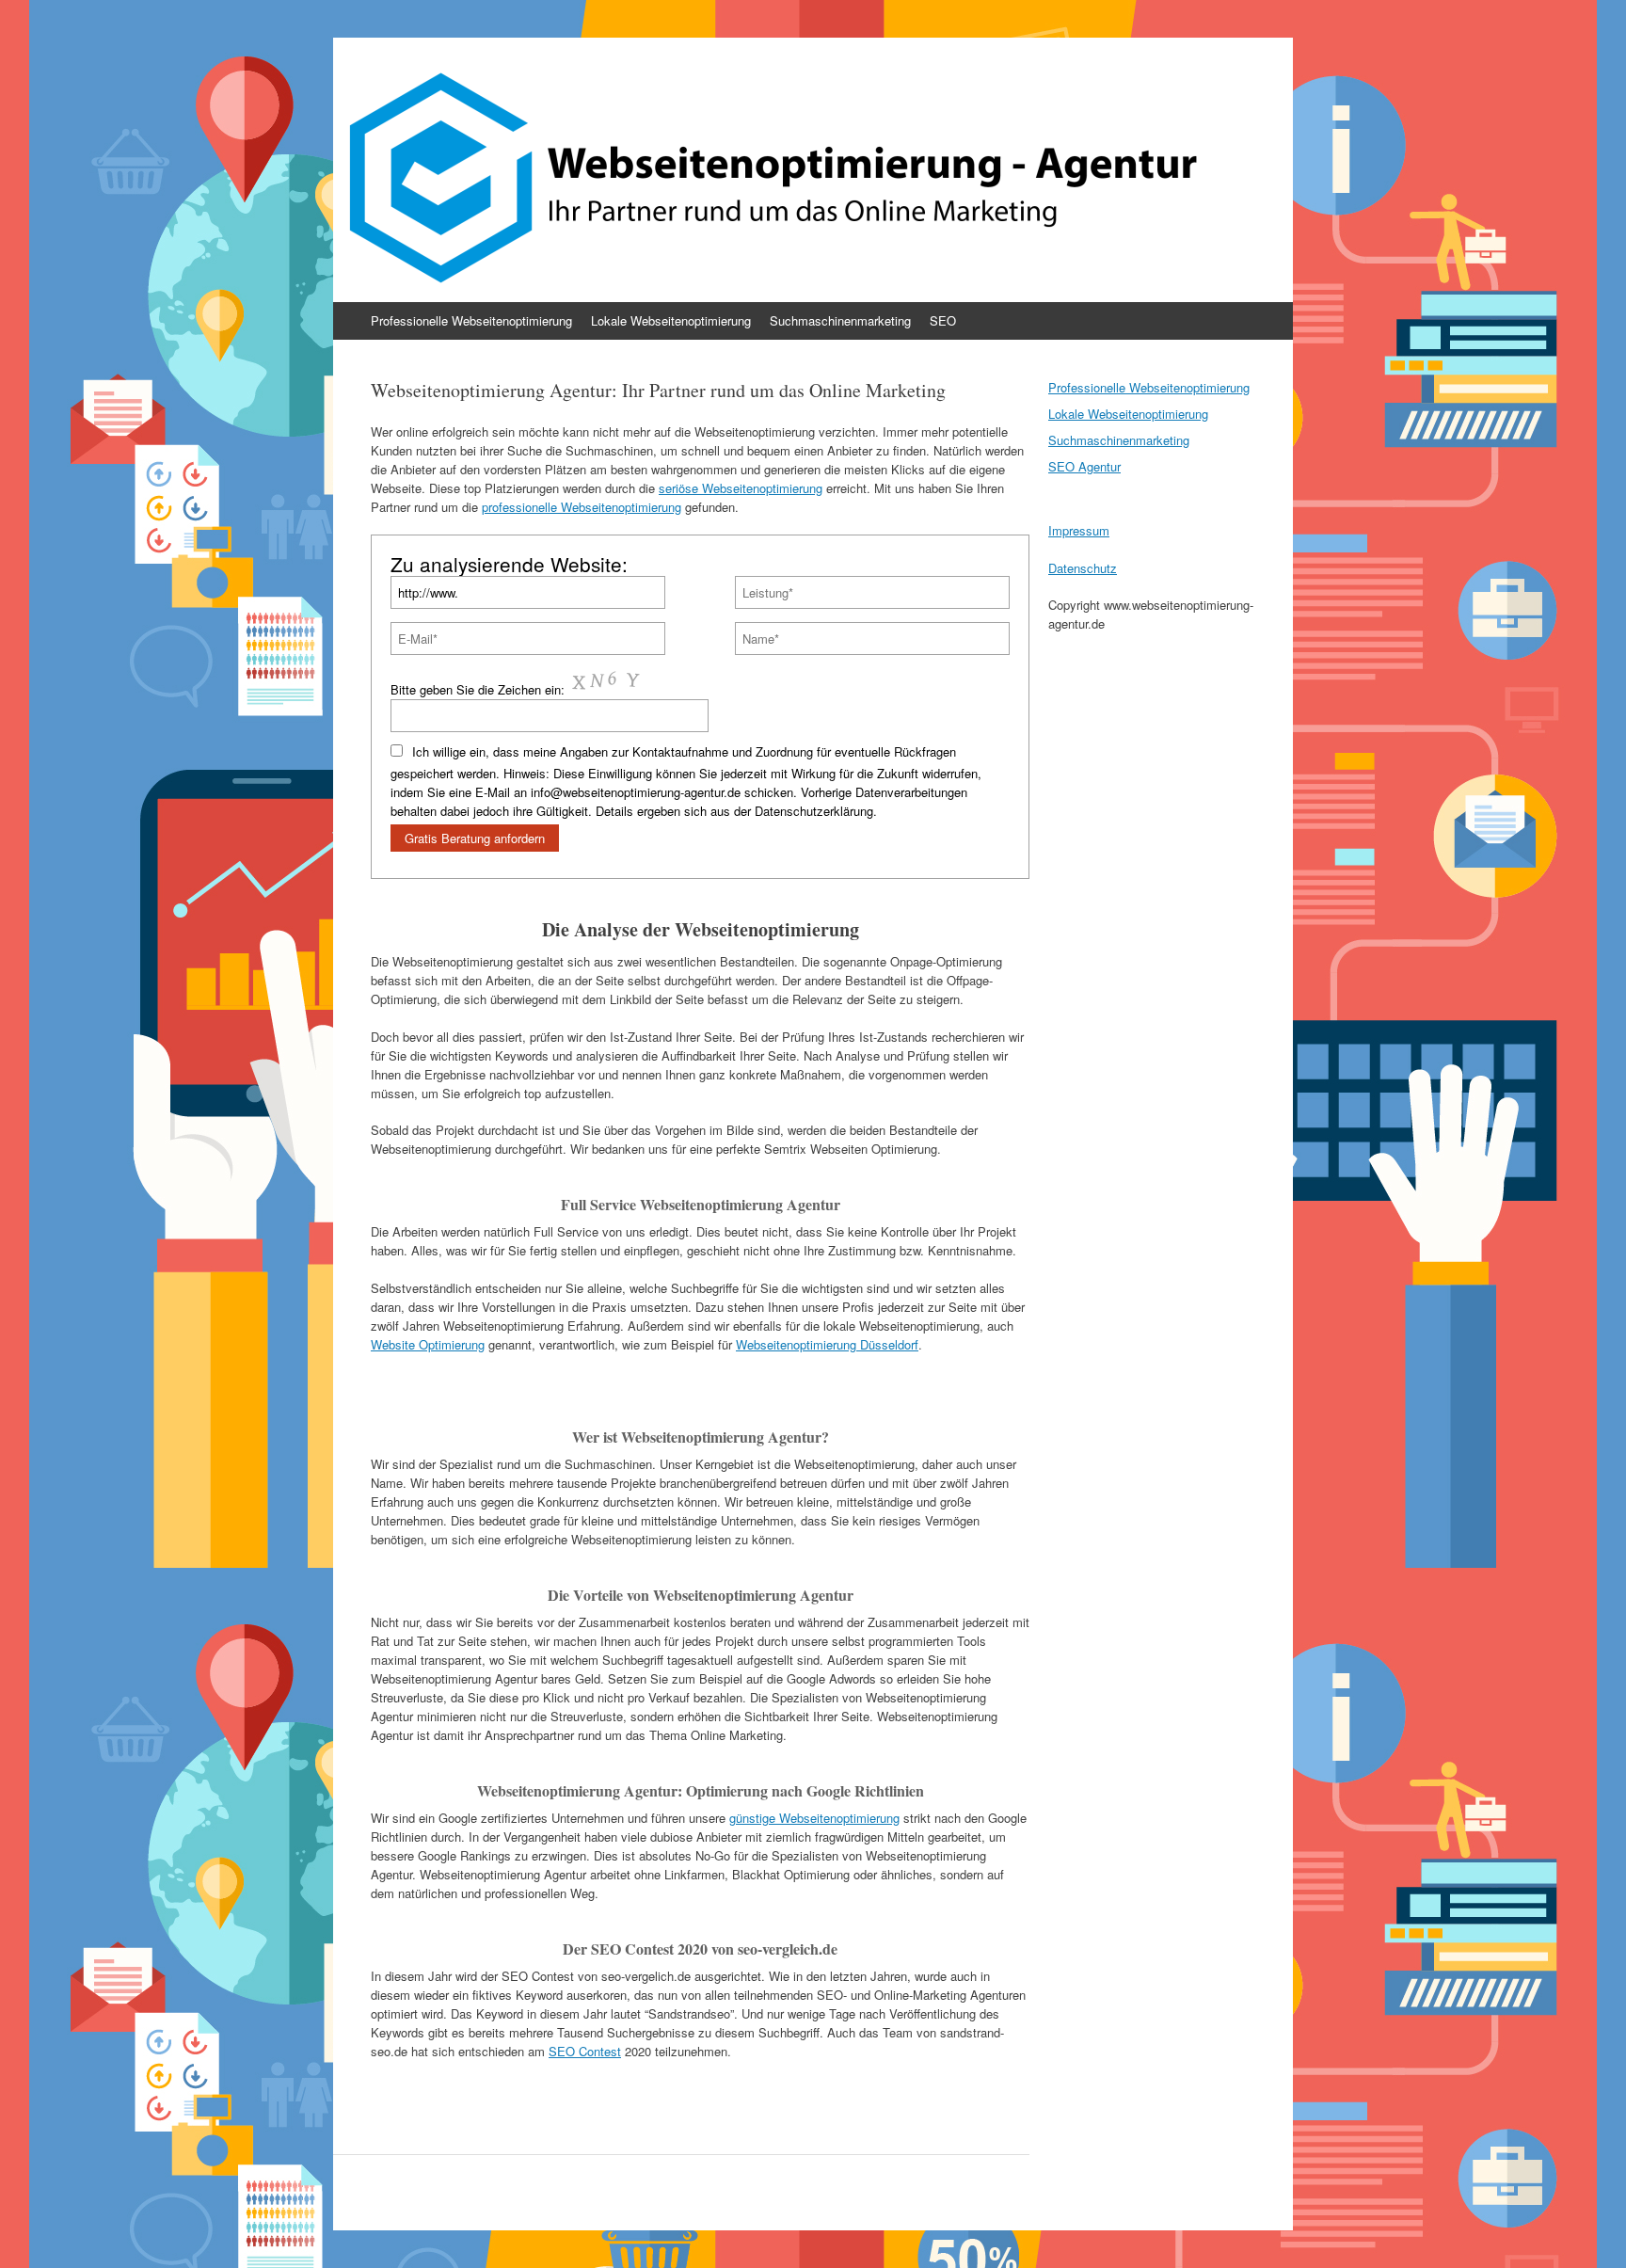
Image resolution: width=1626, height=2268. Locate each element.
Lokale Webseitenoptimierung (671, 320)
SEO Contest (585, 2051)
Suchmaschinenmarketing (840, 320)
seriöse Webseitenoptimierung (741, 488)
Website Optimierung (428, 1344)
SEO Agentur (1084, 466)
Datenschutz (1083, 568)
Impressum (1079, 530)
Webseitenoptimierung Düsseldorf (827, 1344)
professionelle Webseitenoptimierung (582, 507)
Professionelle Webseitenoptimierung (471, 320)
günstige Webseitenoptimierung (814, 1818)
